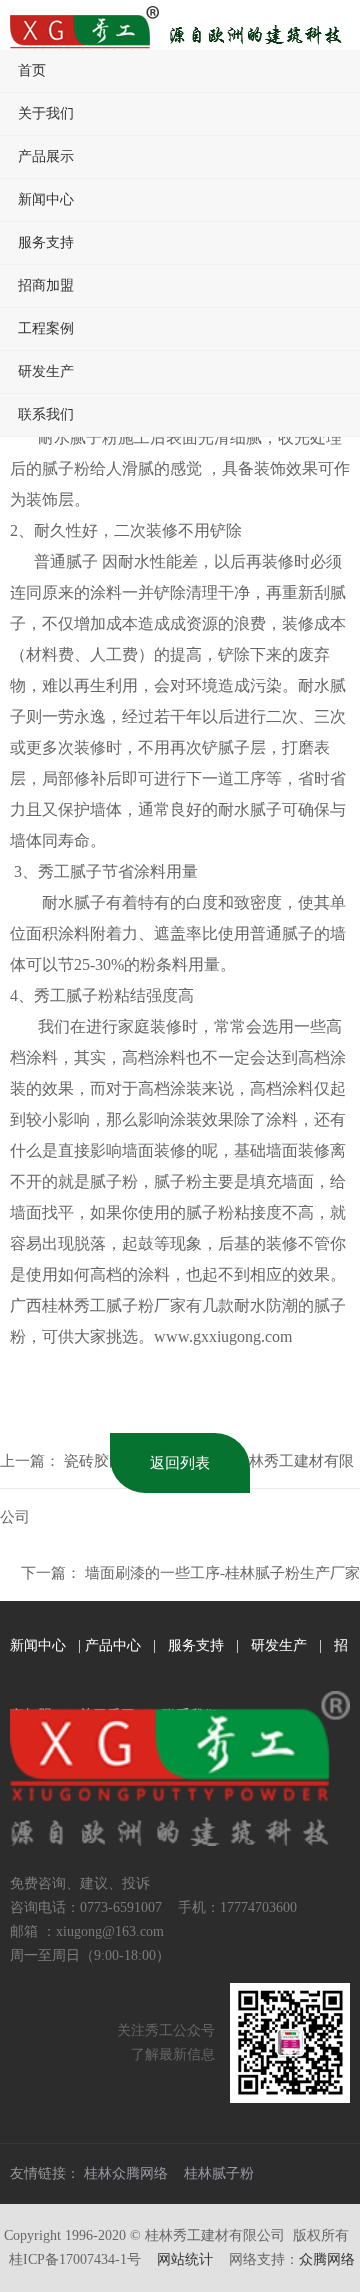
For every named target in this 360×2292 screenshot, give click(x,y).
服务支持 (46, 242)
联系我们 (46, 414)
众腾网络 (327, 2259)
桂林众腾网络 (126, 2173)
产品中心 (113, 1645)
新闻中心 (46, 199)
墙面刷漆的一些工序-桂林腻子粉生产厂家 (222, 1573)
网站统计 (185, 2259)
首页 (32, 70)
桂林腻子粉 (219, 2173)
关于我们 (46, 113)
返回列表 (180, 1463)
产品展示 (46, 156)
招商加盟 (46, 285)
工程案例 (46, 328)
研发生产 (46, 371)
